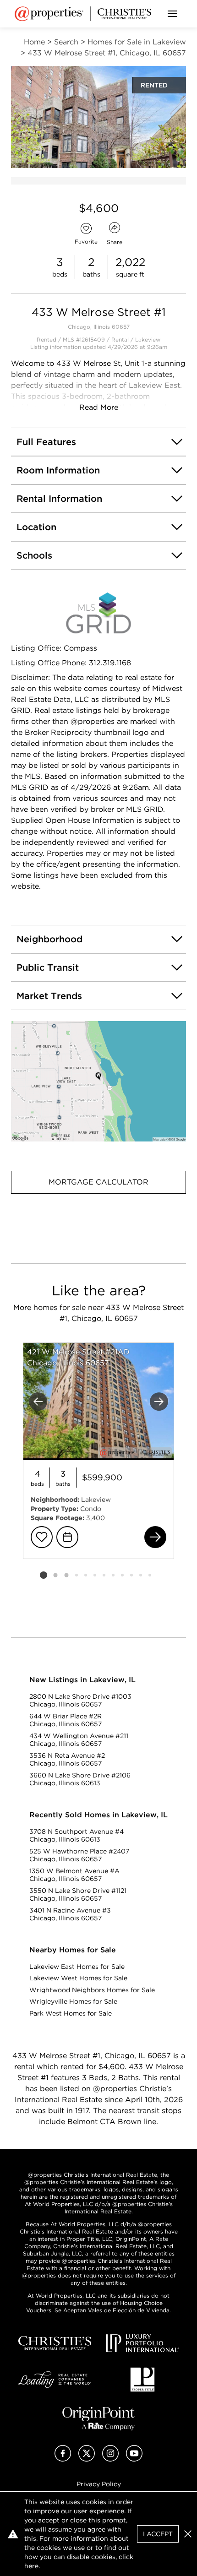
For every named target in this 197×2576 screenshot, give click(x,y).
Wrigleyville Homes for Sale (73, 2001)
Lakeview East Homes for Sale (77, 1967)
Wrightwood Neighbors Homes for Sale (92, 1990)
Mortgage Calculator (98, 1182)
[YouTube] (134, 2459)
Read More (99, 407)
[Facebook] (63, 2459)
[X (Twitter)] (87, 2459)
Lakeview (148, 340)
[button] (98, 1081)
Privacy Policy (99, 2484)
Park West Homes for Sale (71, 2013)
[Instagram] (110, 2459)
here (31, 2566)
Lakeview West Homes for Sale (78, 1978)
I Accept (158, 2534)
